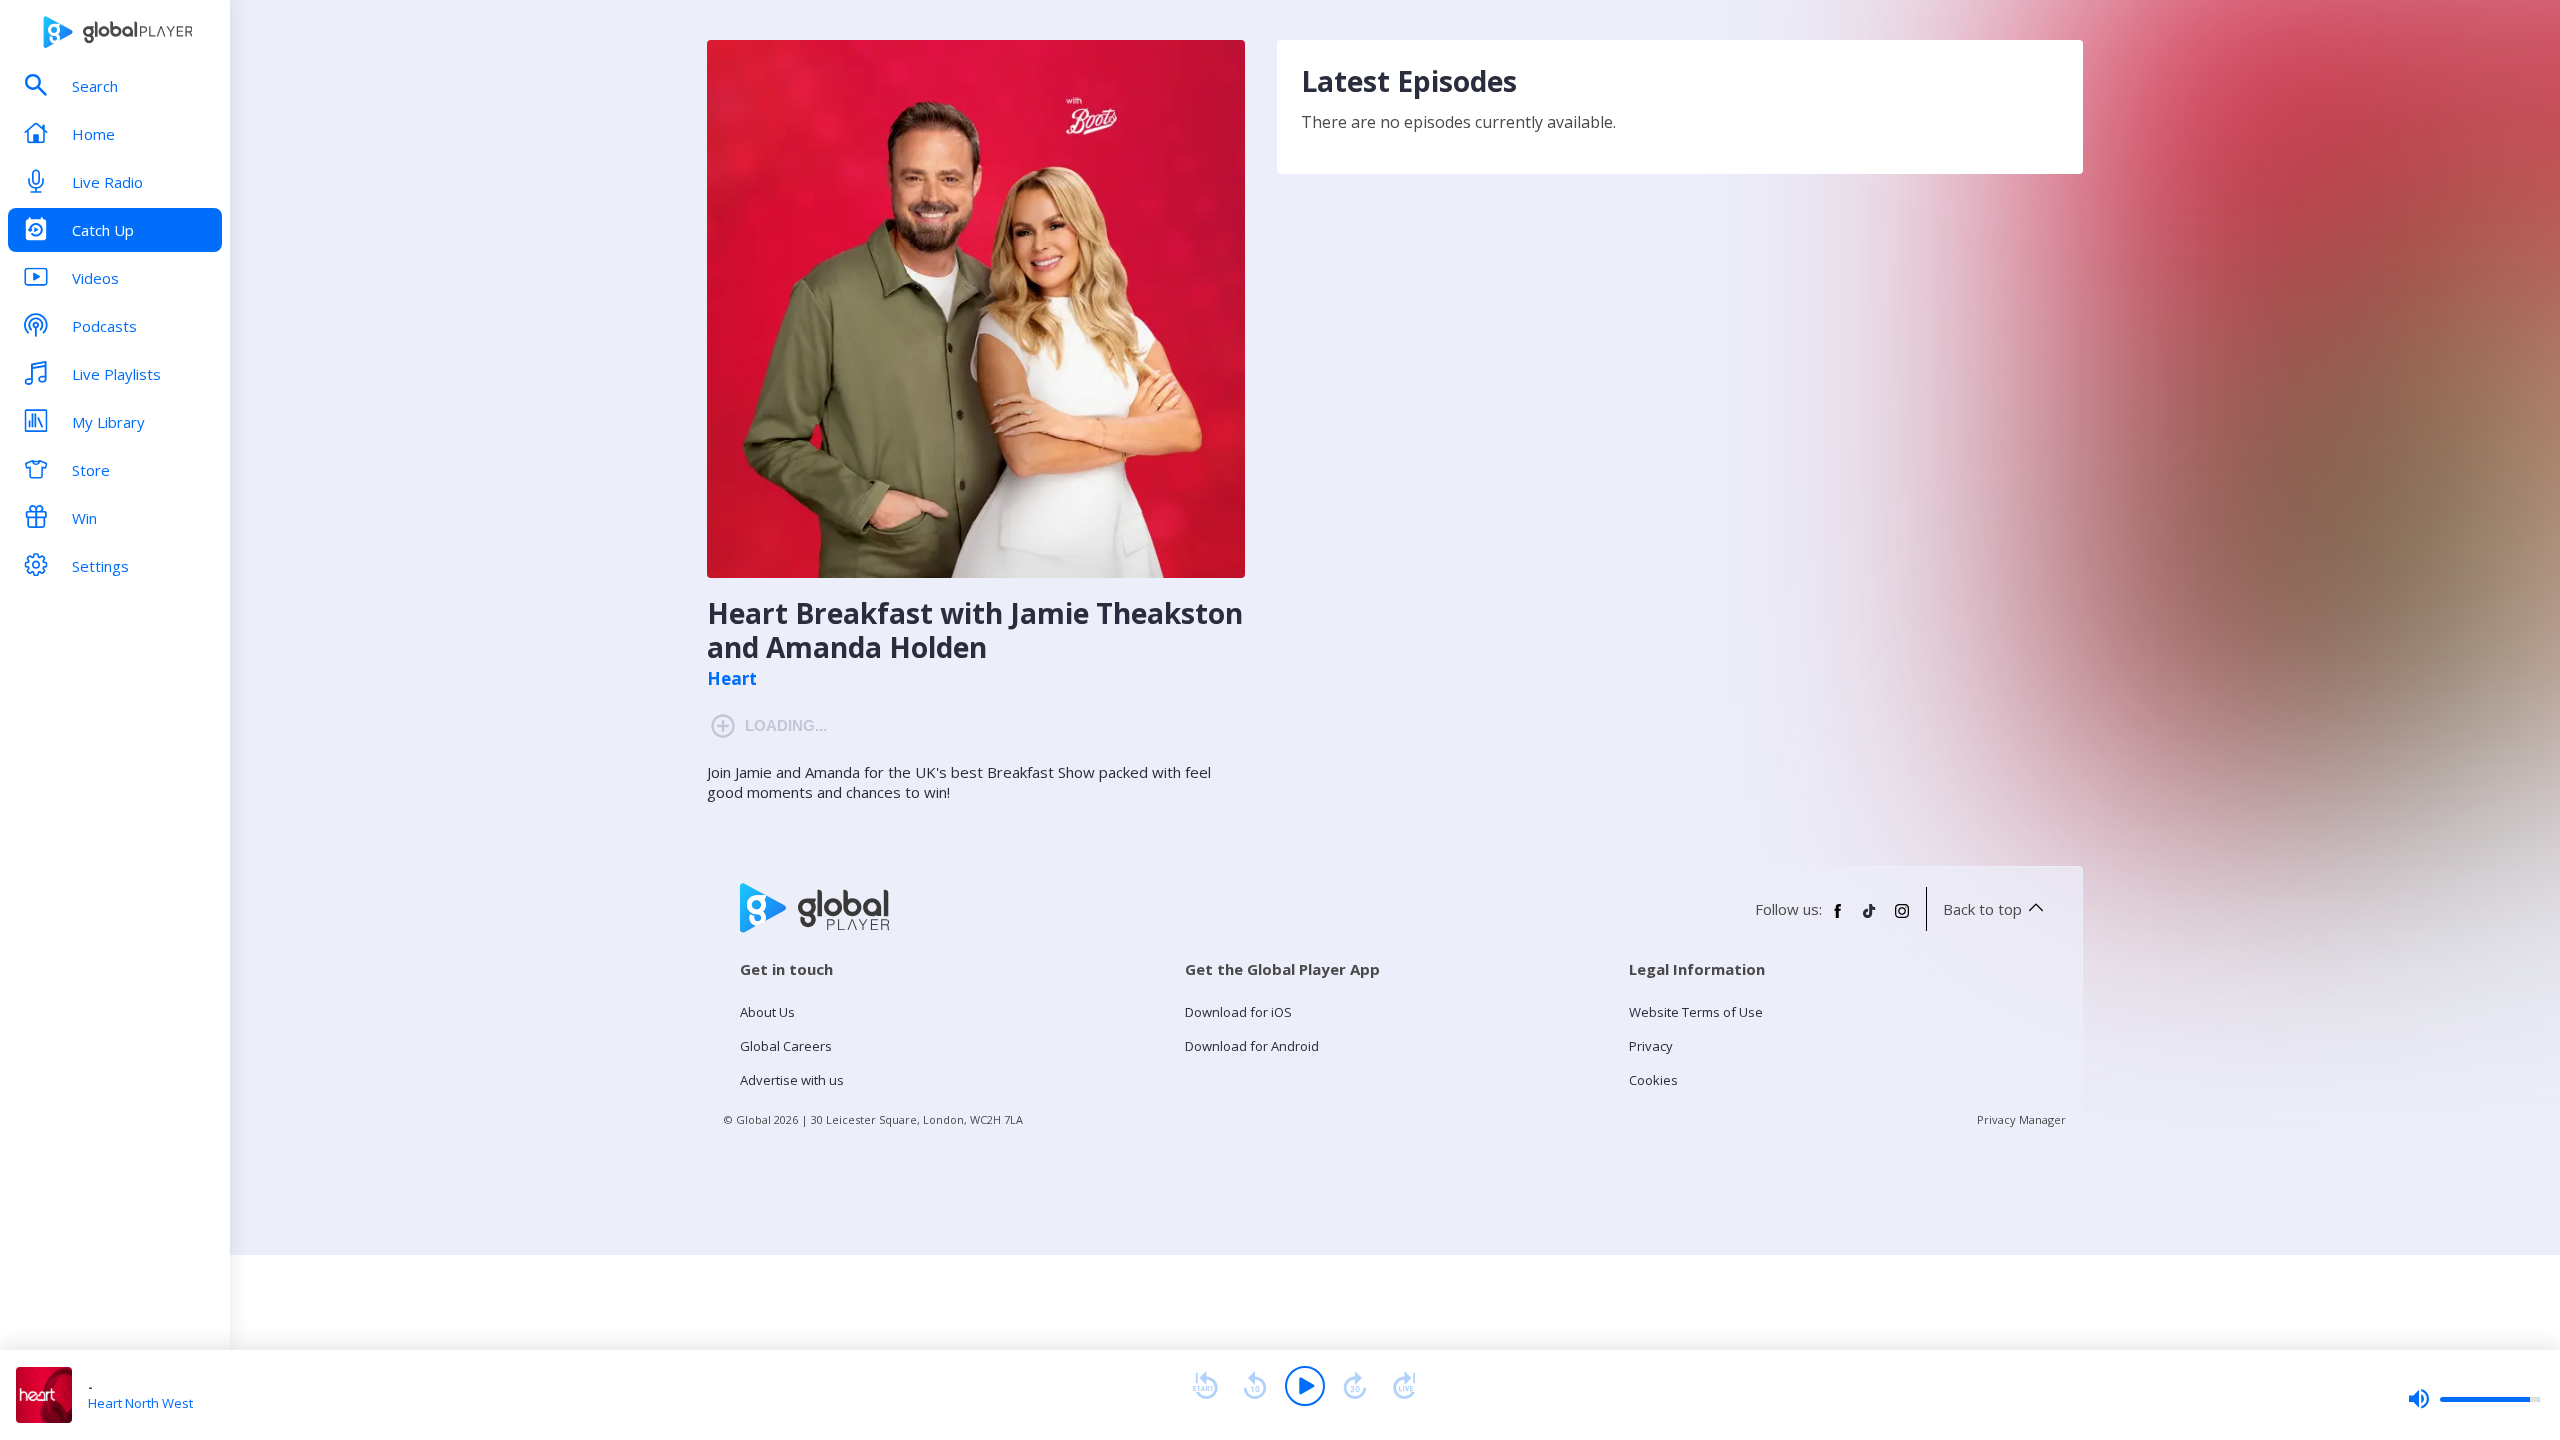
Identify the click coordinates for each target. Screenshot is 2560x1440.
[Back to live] (1405, 1386)
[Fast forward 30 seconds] (1355, 1386)
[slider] (2474, 1399)
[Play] (1305, 1386)
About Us (767, 1012)
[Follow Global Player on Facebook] (1838, 919)
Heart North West (140, 1403)
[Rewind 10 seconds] (1255, 1386)
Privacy (1651, 1046)
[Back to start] (1205, 1386)
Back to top (1982, 909)
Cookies (1653, 1080)
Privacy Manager (2021, 1119)
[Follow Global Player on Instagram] (1902, 919)
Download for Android (1252, 1046)
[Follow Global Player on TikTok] (1870, 919)
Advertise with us (792, 1080)
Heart (732, 679)
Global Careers (786, 1046)
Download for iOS (1238, 1012)
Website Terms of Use (1696, 1012)
